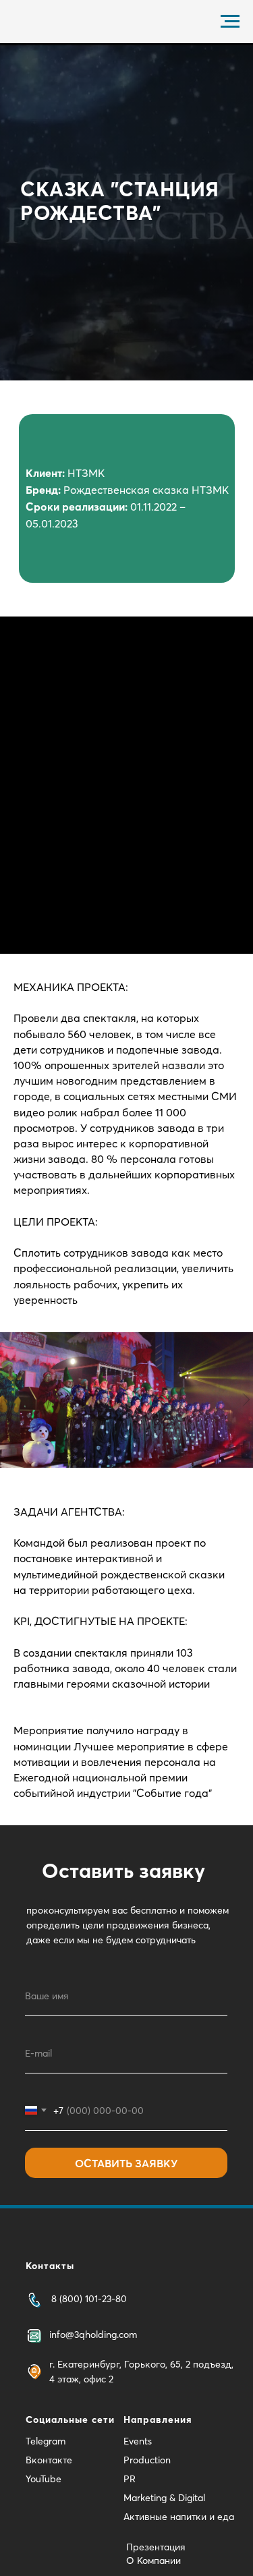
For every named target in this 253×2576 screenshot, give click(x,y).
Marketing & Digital (164, 2498)
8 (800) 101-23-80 (89, 2299)
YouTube (44, 2479)
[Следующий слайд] (246, 1400)
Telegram (46, 2441)
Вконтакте (49, 2460)
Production (147, 2460)
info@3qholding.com (93, 2335)
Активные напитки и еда (179, 2517)
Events (138, 2441)
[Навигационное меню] (230, 22)
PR (130, 2479)
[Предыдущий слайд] (7, 1400)
